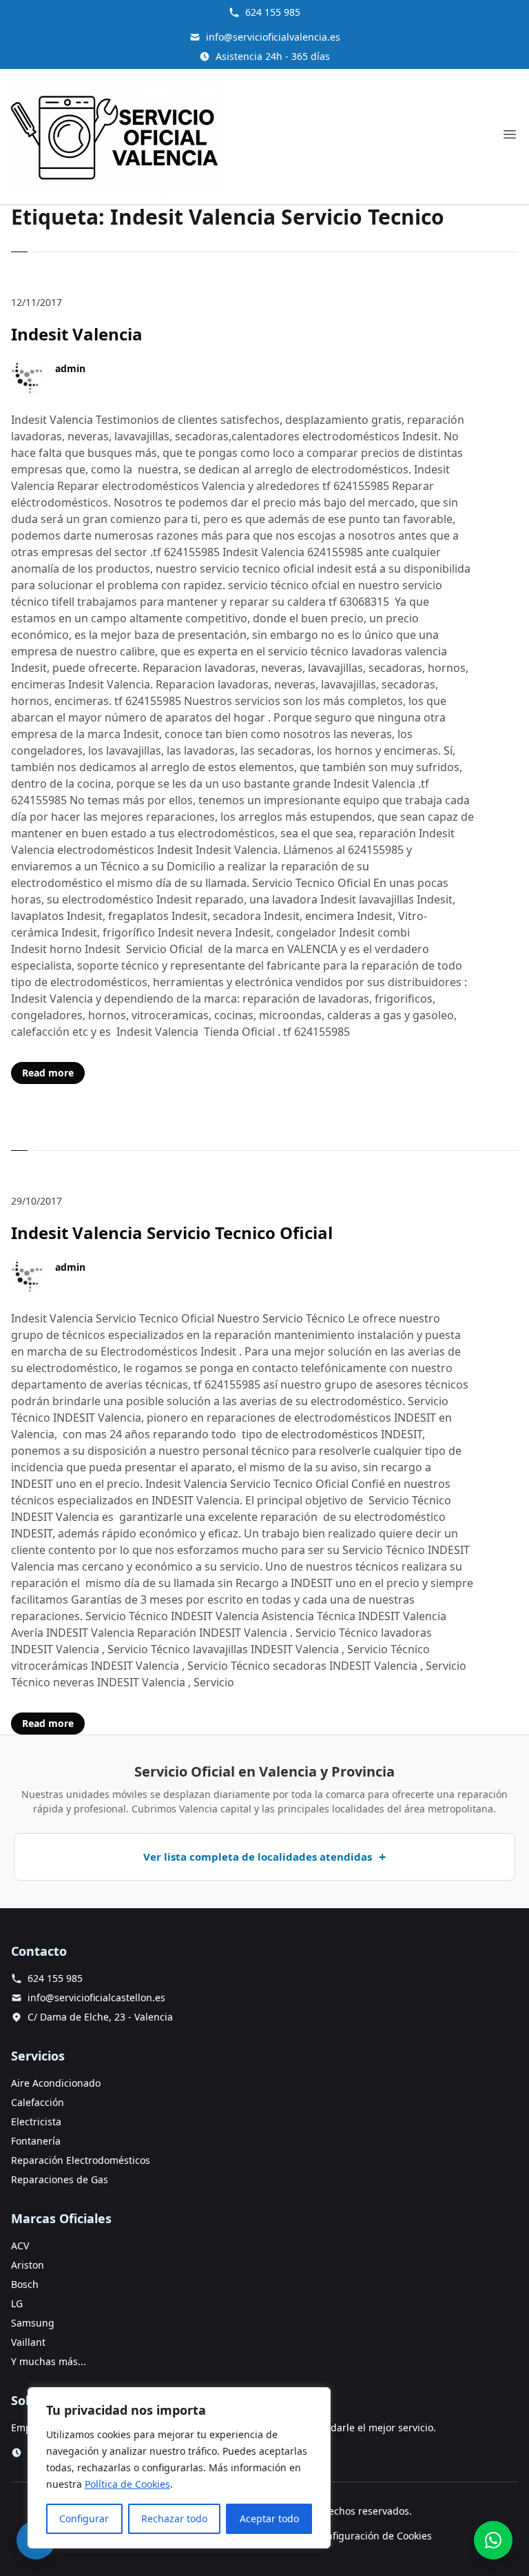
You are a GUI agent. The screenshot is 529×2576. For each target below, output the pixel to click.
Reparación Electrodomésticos (81, 2160)
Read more (48, 1073)
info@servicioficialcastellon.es (96, 1997)
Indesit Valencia (77, 334)
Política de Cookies (127, 2484)
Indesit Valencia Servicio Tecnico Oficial (172, 1233)
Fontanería (36, 2141)
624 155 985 (273, 12)
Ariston (28, 2265)
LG (17, 2303)
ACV (20, 2246)
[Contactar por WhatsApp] (493, 2540)
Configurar (84, 2518)
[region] (179, 2468)
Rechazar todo (174, 2518)
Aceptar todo (269, 2518)
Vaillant (28, 2342)
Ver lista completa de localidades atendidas (258, 1857)
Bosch (25, 2284)
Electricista (36, 2122)
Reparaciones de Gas (60, 2179)
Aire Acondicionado (56, 2083)
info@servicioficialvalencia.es (273, 37)
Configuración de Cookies (373, 2536)
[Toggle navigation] (510, 134)
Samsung (33, 2323)
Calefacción (38, 2102)
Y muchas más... (49, 2361)
